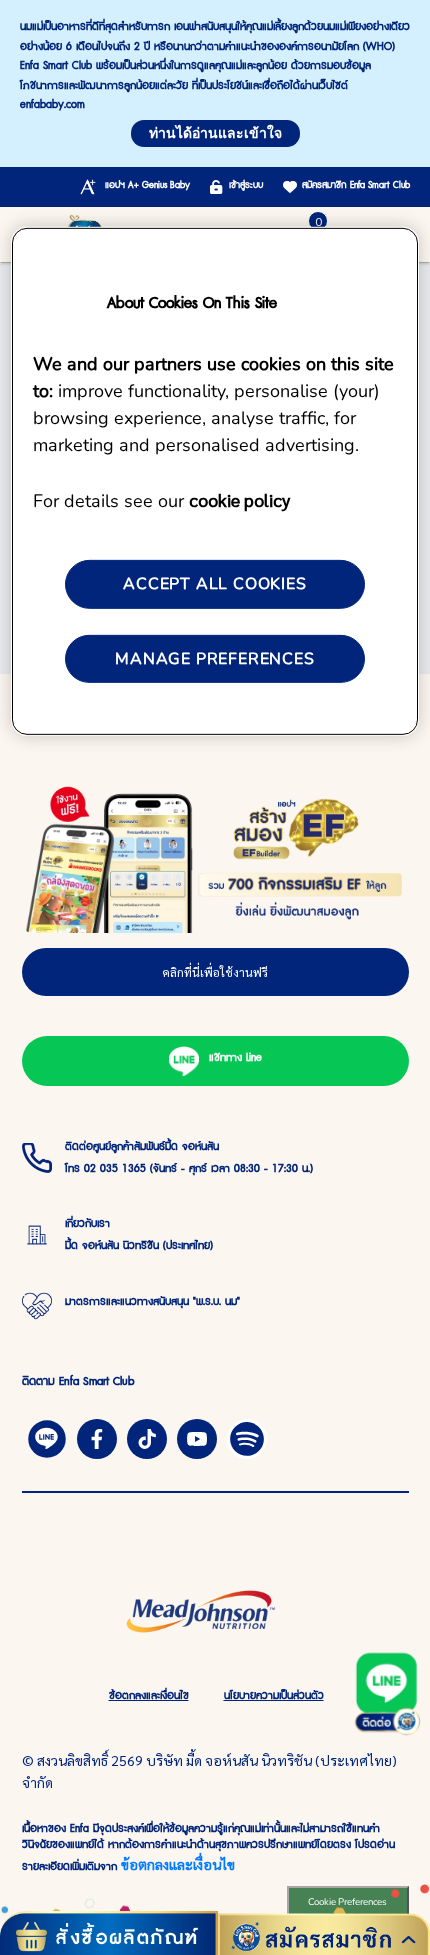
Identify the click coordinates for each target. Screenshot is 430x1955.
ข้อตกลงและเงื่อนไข (178, 1864)
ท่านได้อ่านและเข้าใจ (215, 133)
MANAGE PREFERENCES (214, 658)
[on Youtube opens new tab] (197, 1437)
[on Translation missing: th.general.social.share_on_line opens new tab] (47, 1437)
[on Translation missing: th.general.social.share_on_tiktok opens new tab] (147, 1437)
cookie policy (239, 499)
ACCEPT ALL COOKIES (214, 584)
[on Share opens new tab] (97, 1437)
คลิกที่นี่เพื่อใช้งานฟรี (215, 972)
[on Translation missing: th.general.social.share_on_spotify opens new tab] (247, 1437)
